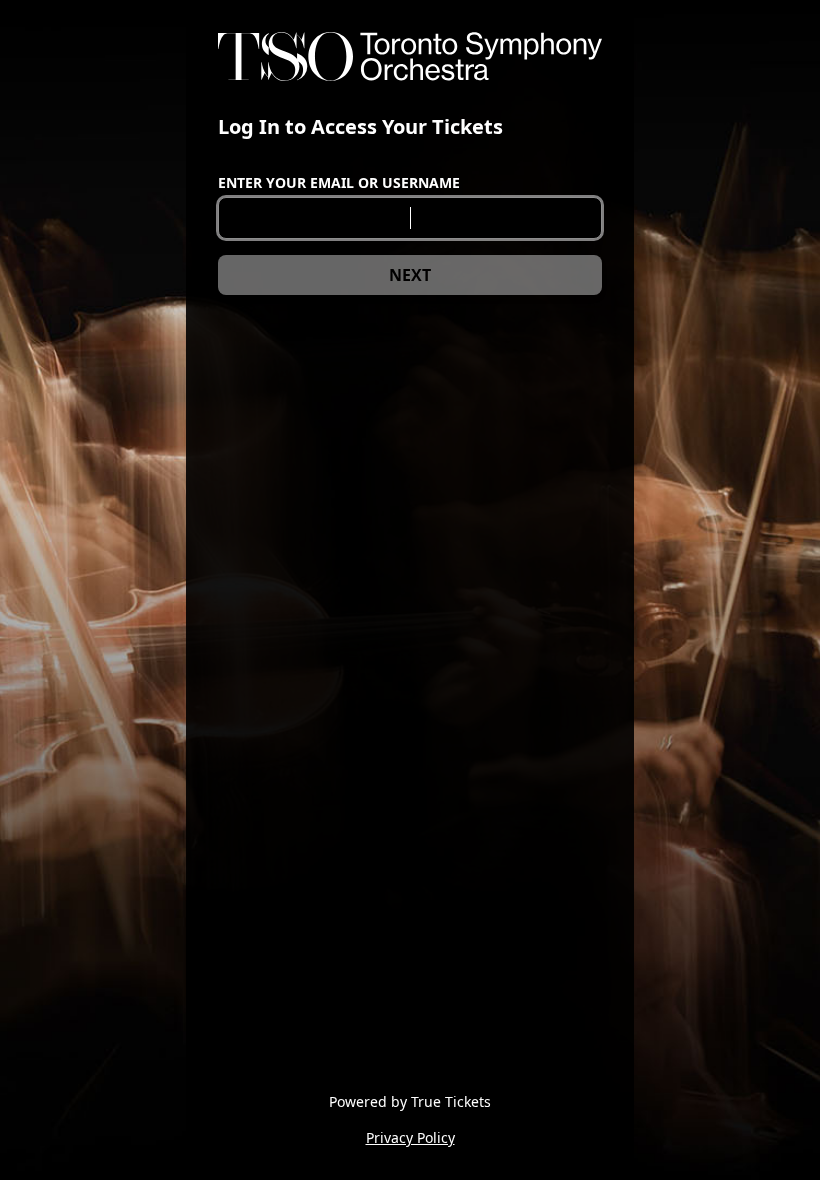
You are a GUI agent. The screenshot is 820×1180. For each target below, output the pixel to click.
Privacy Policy (410, 1137)
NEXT (410, 275)
